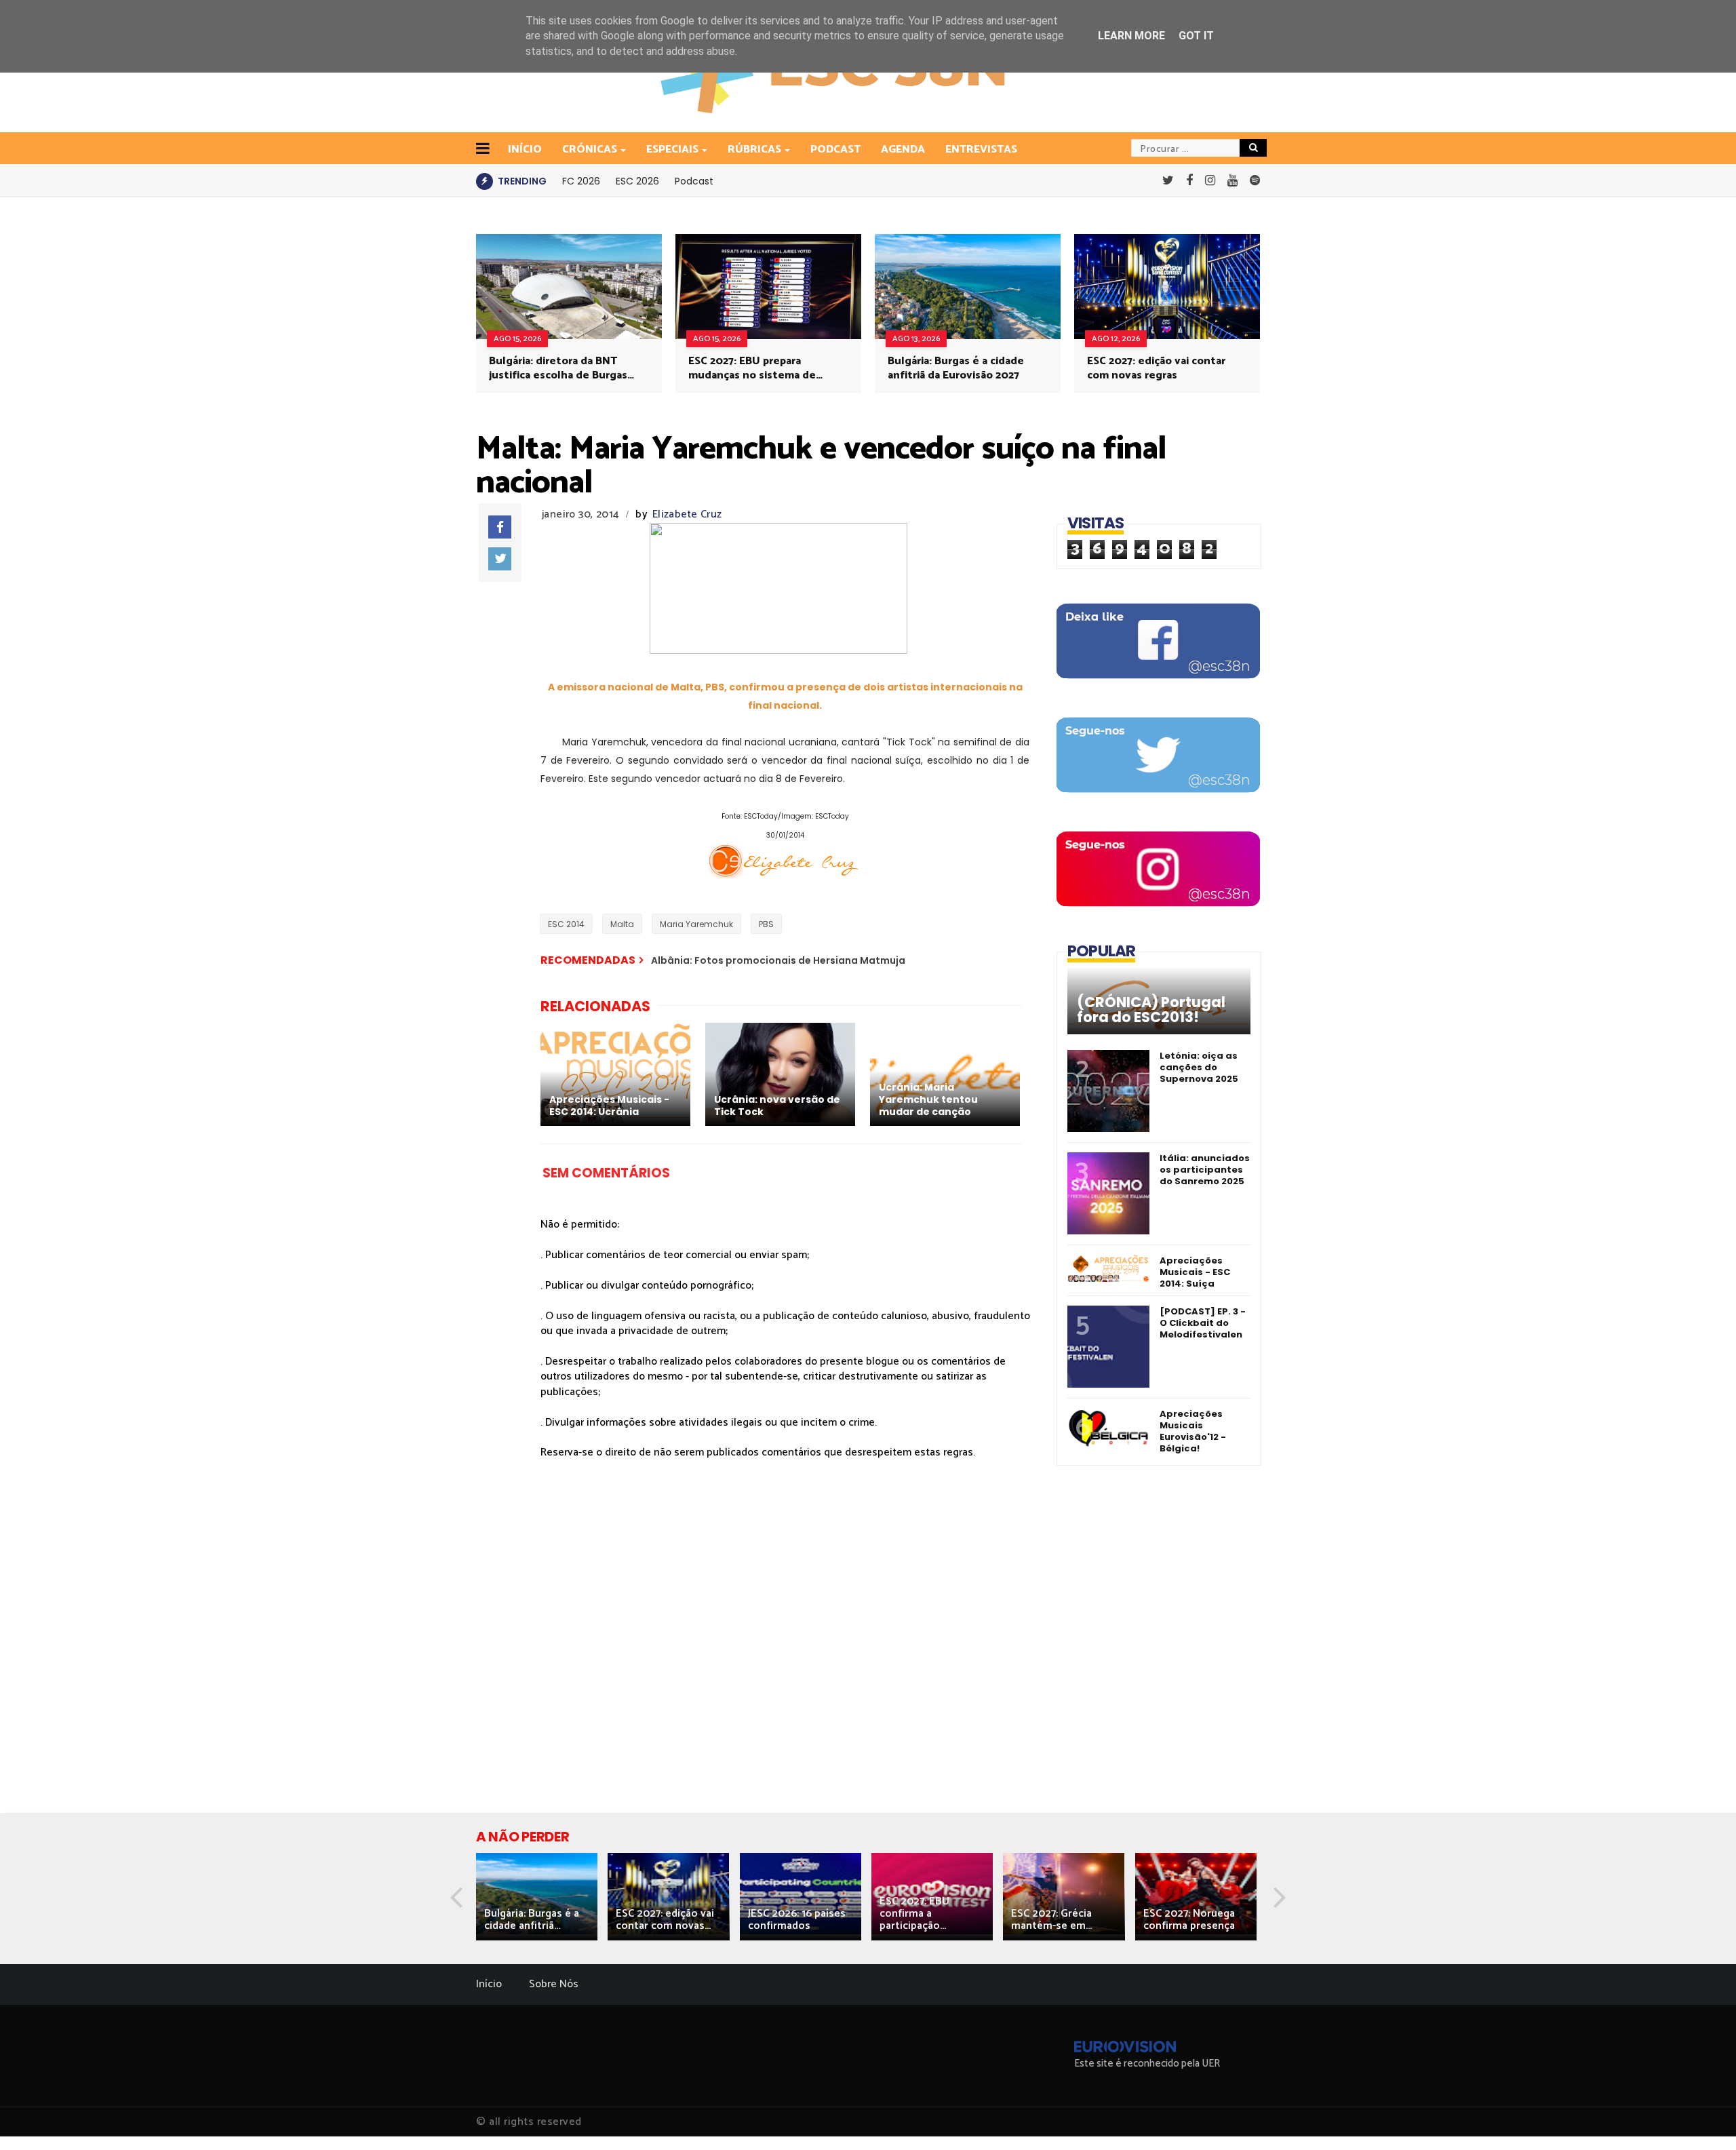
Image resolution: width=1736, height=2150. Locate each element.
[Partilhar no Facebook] (500, 527)
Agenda (903, 150)
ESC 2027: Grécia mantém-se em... (1051, 1920)
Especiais (672, 150)
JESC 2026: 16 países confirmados (797, 1920)
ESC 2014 (566, 924)
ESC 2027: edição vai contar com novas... (665, 1920)
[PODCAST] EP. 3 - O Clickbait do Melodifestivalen (1203, 1323)
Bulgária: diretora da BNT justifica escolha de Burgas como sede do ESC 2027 (558, 368)
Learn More (1131, 36)
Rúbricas (754, 150)
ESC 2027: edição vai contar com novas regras (1156, 368)
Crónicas (590, 150)
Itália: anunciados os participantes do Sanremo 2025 (1205, 1170)
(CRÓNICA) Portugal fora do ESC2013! (1151, 1010)
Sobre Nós (554, 1984)
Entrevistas (981, 150)
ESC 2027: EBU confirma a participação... (914, 1914)
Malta (622, 924)
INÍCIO (525, 150)
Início (489, 1984)
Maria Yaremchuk (696, 924)
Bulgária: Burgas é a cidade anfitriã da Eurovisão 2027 (956, 368)
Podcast (835, 150)
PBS (766, 924)
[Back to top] (1702, 2117)
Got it (1196, 36)
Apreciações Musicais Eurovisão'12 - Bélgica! (1193, 1431)
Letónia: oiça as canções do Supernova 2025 (1199, 1067)
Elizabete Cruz (687, 514)
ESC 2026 (637, 181)
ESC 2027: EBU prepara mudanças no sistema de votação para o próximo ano (759, 368)
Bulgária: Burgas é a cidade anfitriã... (532, 1920)
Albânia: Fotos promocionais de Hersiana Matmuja (778, 960)
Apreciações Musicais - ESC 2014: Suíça (1195, 1272)
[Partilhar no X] (500, 559)
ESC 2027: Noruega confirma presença (1189, 1920)
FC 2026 (581, 181)
